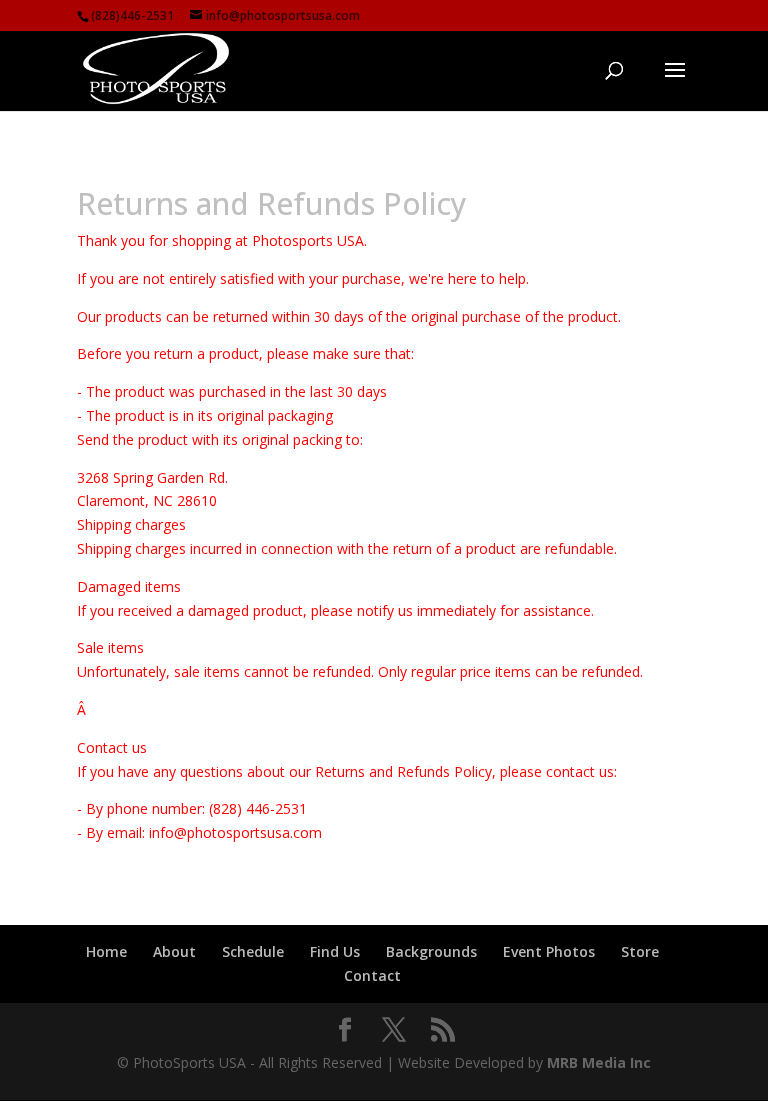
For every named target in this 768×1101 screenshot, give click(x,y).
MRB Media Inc (599, 1062)
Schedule (253, 951)
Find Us (335, 951)
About (174, 951)
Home (106, 951)
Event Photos (549, 951)
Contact (372, 975)
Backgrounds (431, 951)
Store (640, 951)
